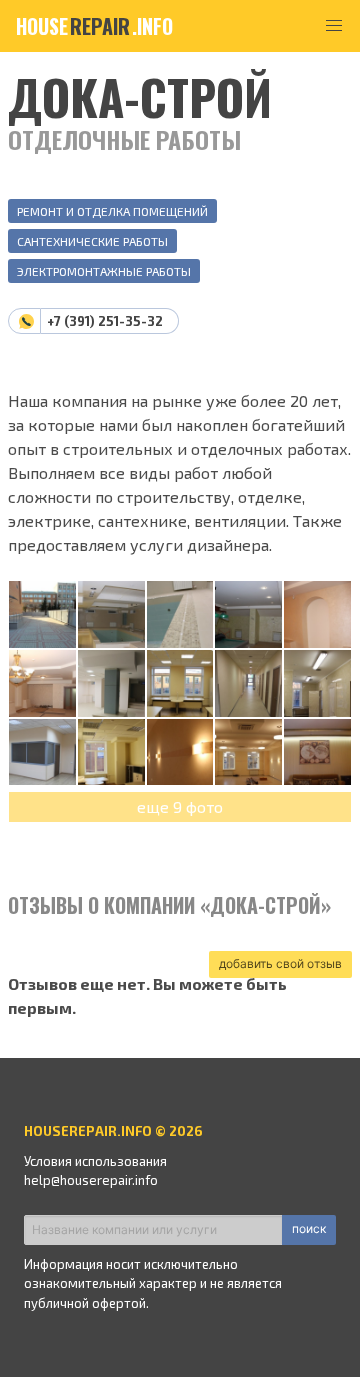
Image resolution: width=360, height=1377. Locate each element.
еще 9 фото (180, 806)
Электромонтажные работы (104, 271)
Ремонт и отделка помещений (112, 211)
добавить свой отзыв (280, 963)
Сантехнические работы (92, 241)
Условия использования (95, 1161)
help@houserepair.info (91, 1180)
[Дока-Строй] (42, 615)
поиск (309, 1228)
